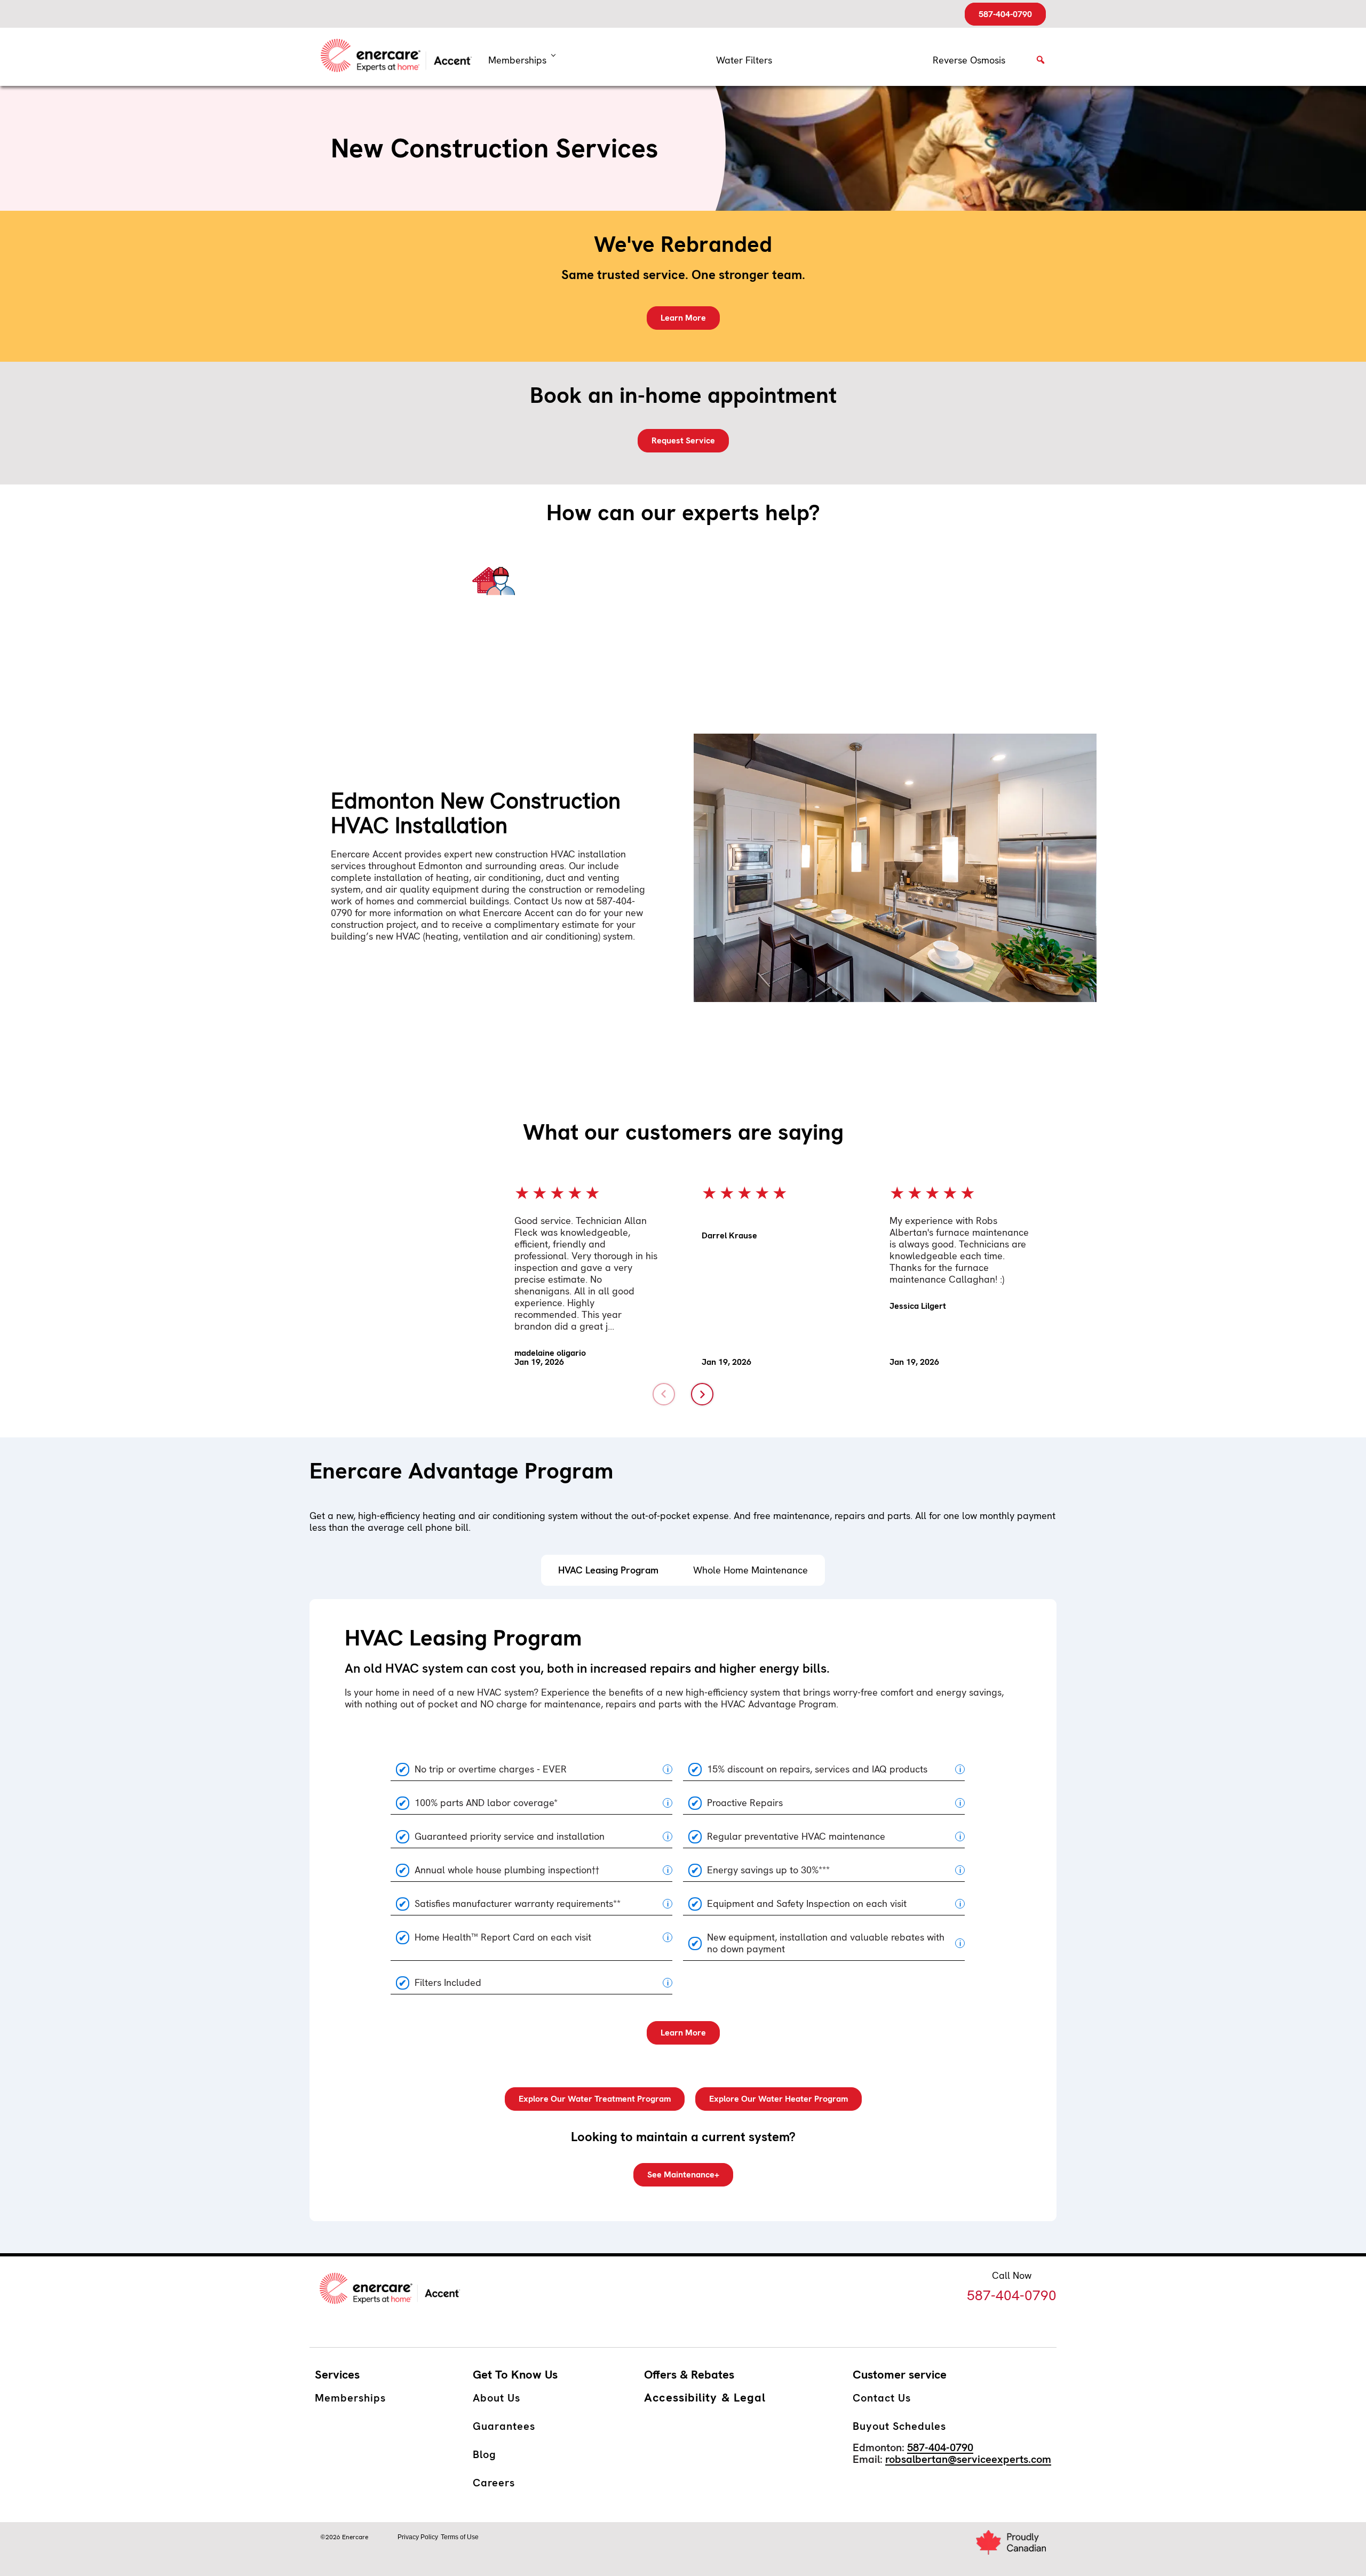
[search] (1041, 63)
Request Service (683, 440)
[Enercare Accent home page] (400, 57)
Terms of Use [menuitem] (460, 2537)
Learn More (683, 318)
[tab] (608, 1570)
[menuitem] (744, 60)
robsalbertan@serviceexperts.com (968, 2459)
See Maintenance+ (683, 2175)
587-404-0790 (1005, 14)
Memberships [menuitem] (517, 60)
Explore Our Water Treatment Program (595, 2099)
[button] (664, 1394)
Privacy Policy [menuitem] (418, 2537)
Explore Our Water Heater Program (779, 2099)
